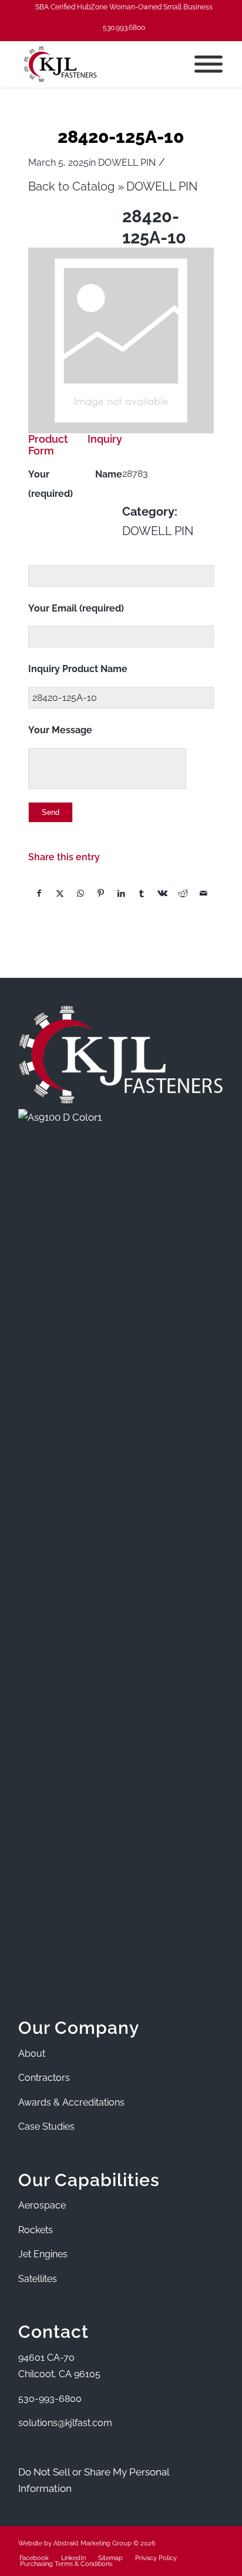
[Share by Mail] (203, 893)
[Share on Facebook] (39, 893)
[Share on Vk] (162, 893)
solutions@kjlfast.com (65, 2423)
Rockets (36, 2230)
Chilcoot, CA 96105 (59, 2374)
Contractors (44, 2078)
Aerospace (42, 2205)
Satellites (38, 2279)
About (32, 2054)
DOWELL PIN (127, 163)
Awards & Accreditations (71, 2102)
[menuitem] (124, 7)
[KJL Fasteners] (100, 64)
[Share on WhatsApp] (80, 893)
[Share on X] (60, 893)
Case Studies (46, 2126)
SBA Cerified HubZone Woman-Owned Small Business (124, 7)
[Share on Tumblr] (142, 893)
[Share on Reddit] (183, 893)
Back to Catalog (73, 187)
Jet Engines (43, 2254)
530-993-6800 (50, 2399)
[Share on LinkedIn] (122, 893)
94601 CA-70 (46, 2358)
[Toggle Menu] (209, 64)
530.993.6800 (124, 28)
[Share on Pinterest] (101, 893)
